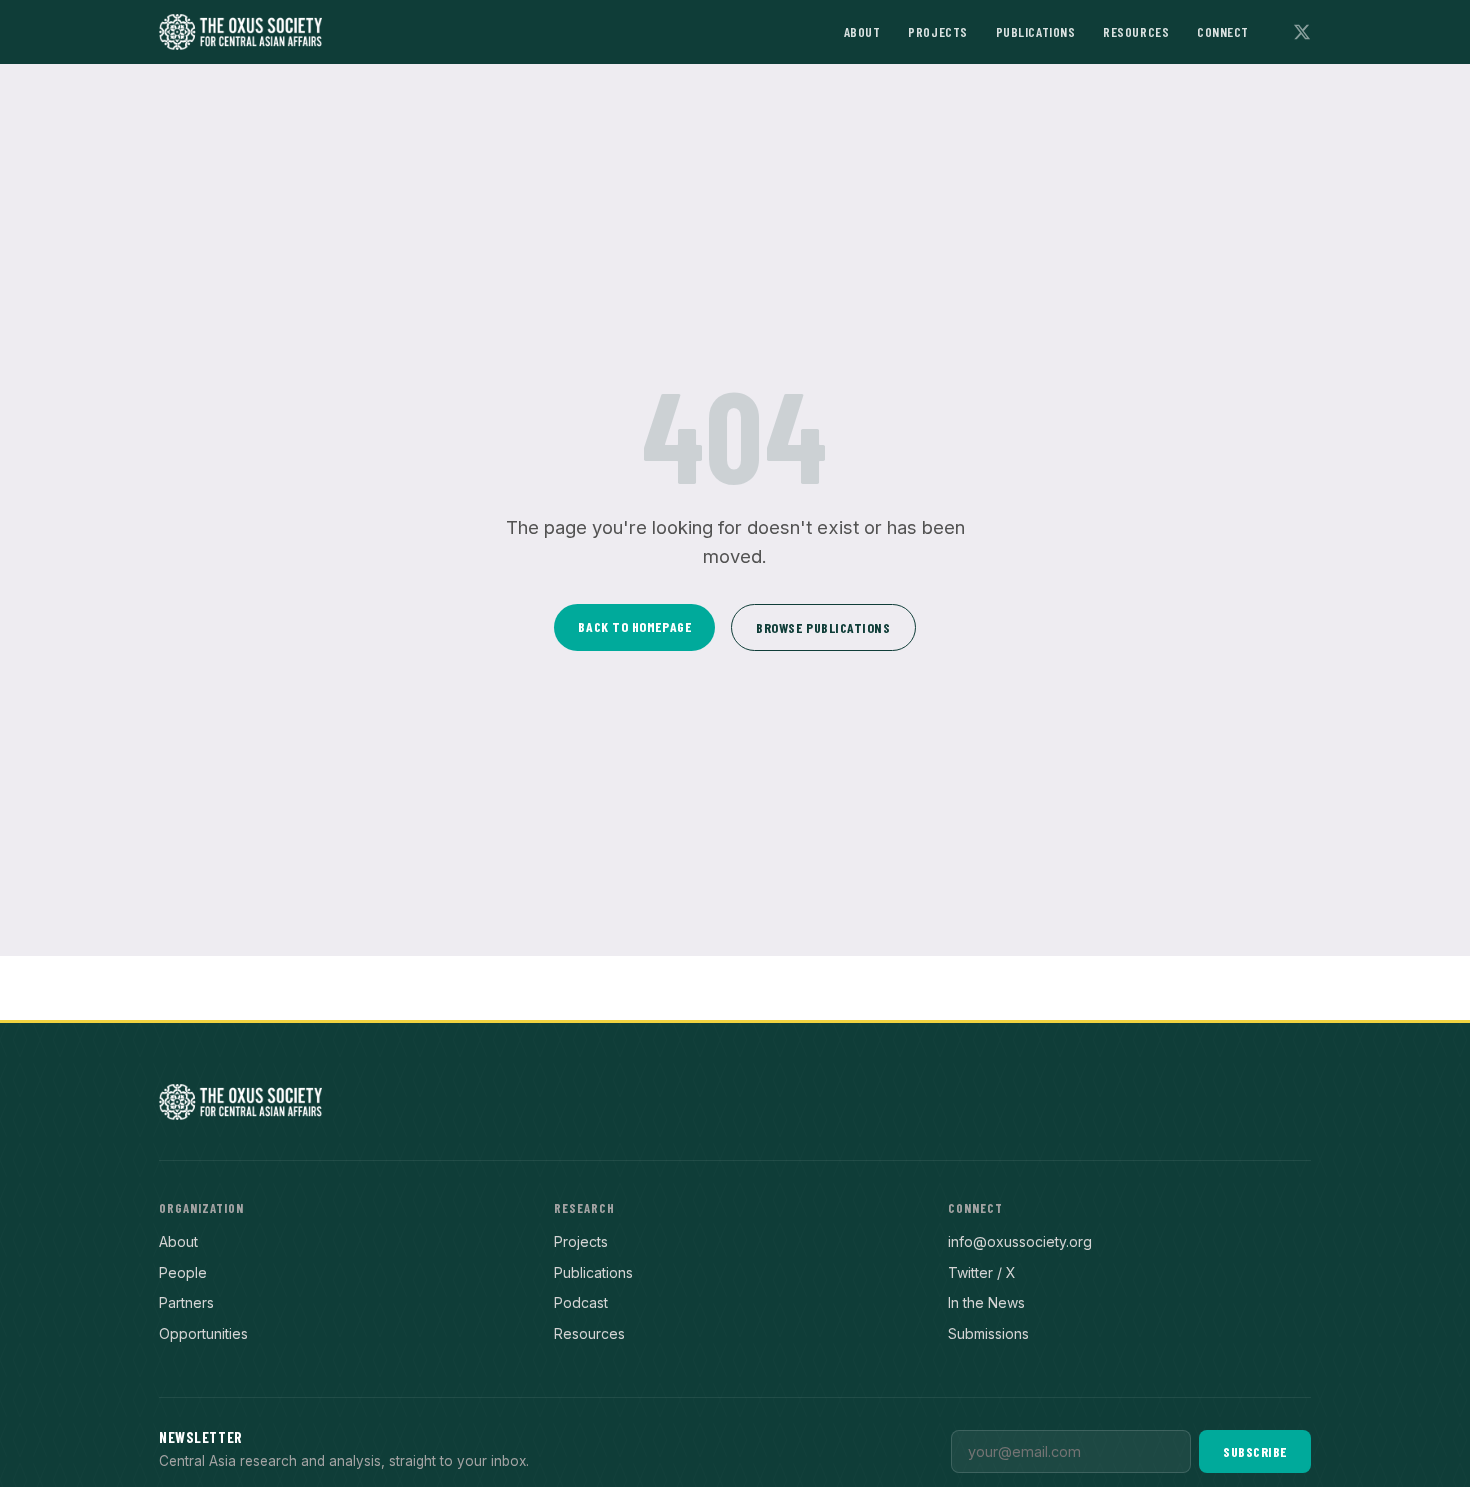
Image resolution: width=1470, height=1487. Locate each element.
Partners (186, 1302)
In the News (986, 1302)
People (183, 1272)
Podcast (581, 1302)
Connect (1223, 31)
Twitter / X (982, 1272)
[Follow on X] (1302, 32)
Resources (1136, 31)
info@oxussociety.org (1020, 1241)
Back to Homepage (634, 626)
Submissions (988, 1333)
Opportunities (203, 1333)
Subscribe (1255, 1451)
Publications (1036, 31)
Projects (937, 31)
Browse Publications (823, 627)
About (862, 31)
